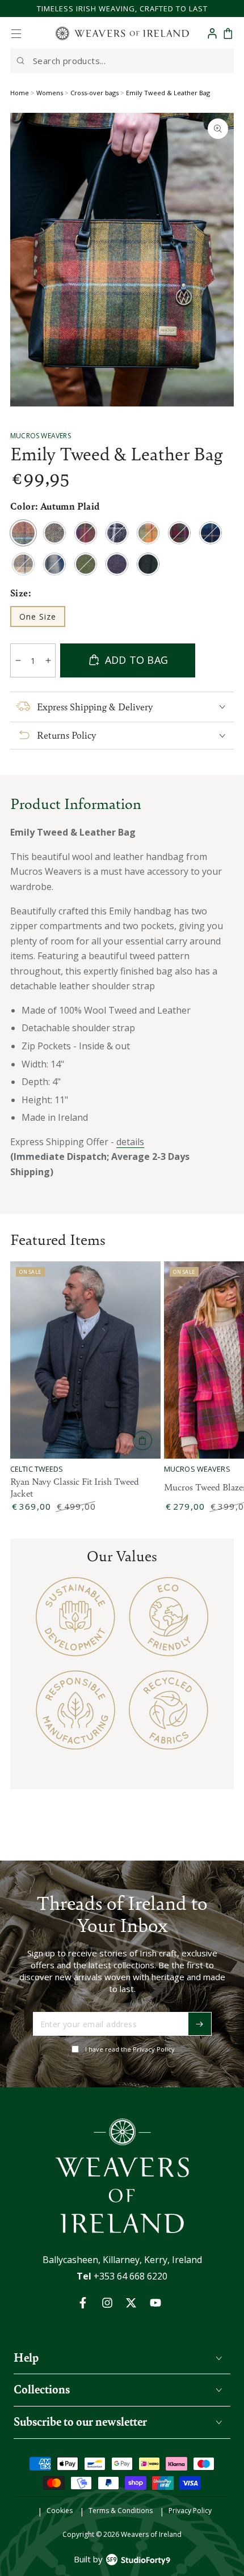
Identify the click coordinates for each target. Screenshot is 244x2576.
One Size (42, 619)
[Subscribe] (200, 2024)
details (130, 1142)
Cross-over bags (94, 93)
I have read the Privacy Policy (130, 2049)
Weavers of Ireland (151, 2534)
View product (142, 1440)
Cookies (60, 2511)
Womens (50, 93)
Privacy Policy (190, 2511)
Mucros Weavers (41, 436)
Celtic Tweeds (37, 1469)
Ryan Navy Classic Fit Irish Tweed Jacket (75, 1488)
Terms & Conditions (121, 2511)
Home (20, 93)
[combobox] (122, 61)
